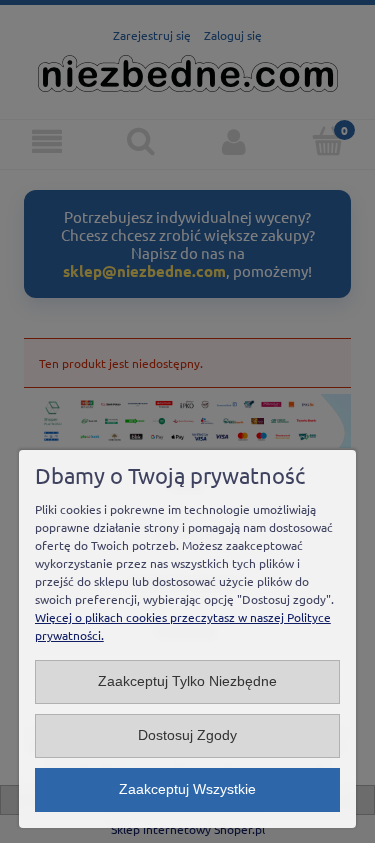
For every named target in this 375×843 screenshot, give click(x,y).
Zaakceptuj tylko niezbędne (187, 681)
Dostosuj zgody (187, 735)
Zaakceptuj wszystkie (187, 789)
